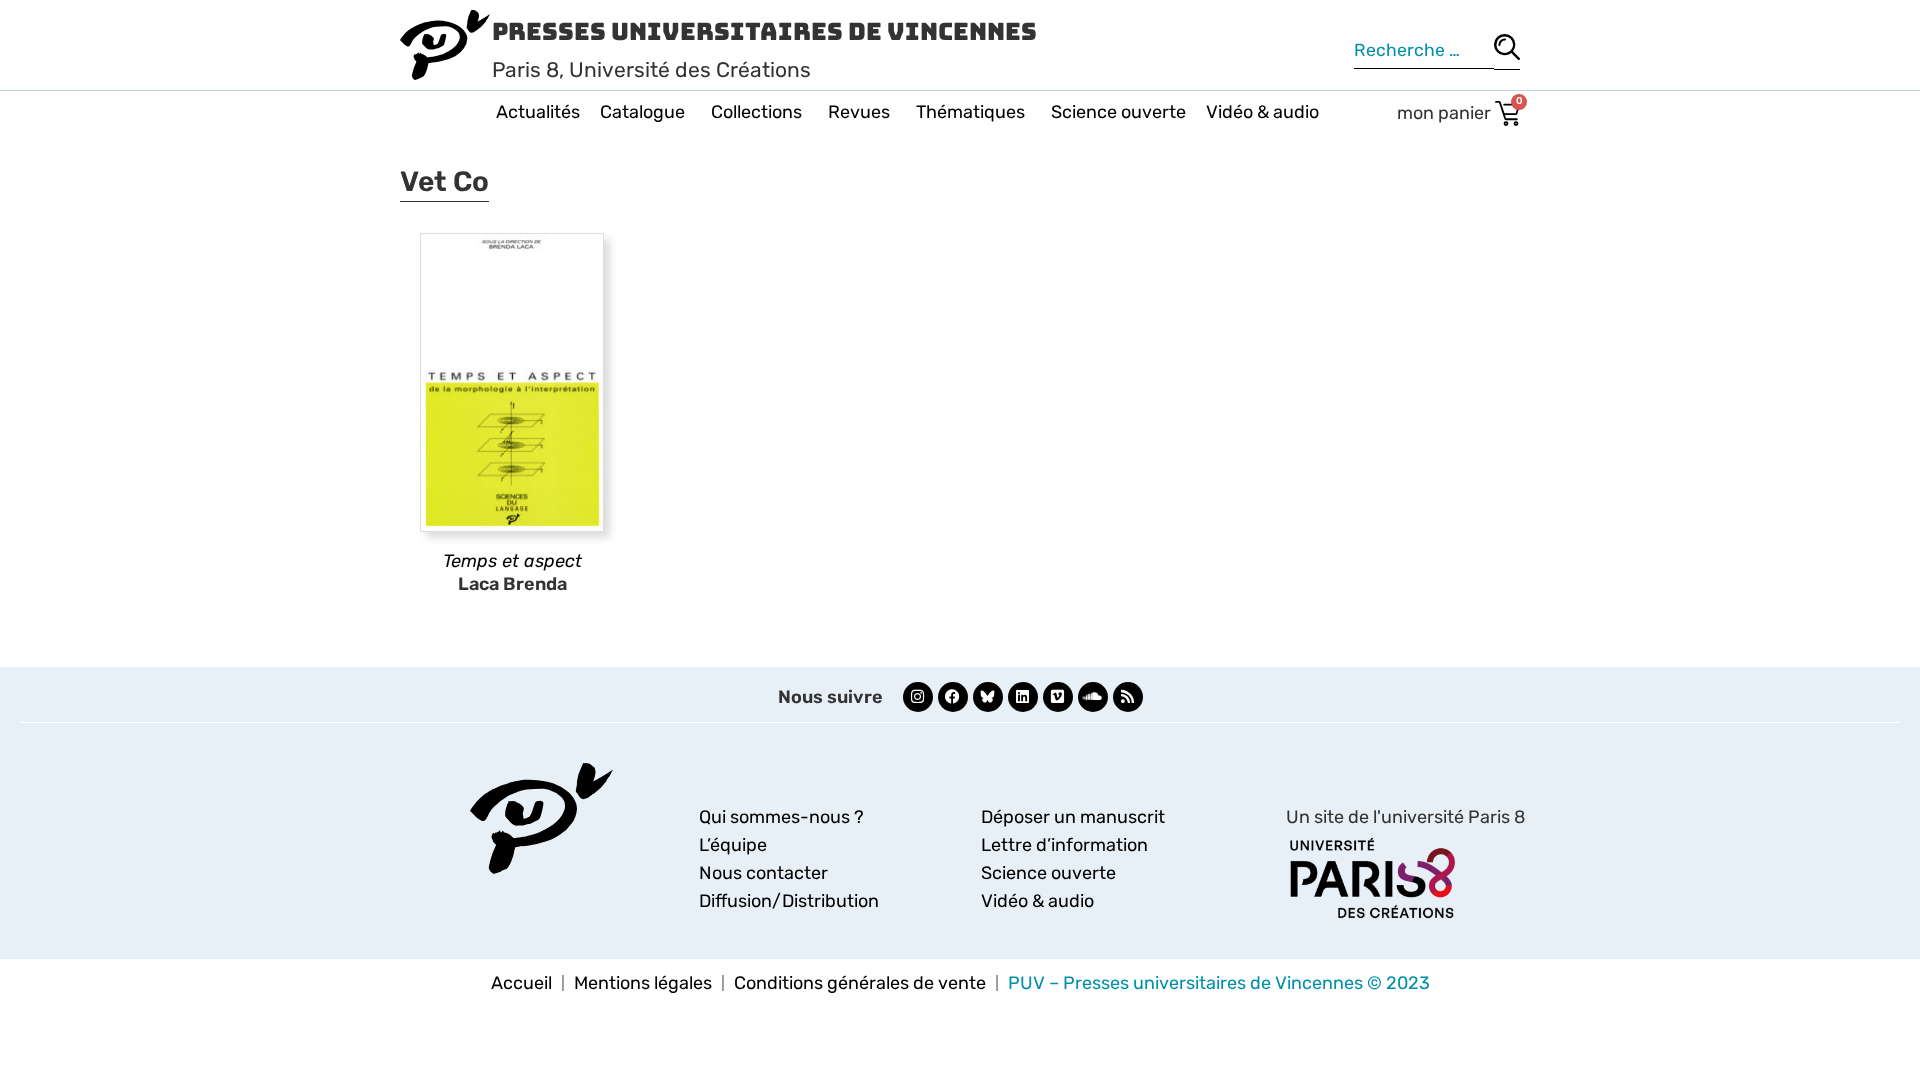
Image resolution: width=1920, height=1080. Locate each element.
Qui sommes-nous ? (781, 817)
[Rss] (1128, 697)
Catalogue (642, 112)
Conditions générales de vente (860, 983)
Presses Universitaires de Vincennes (764, 31)
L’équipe (733, 845)
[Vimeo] (1058, 697)
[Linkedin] (1023, 697)
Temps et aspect (512, 561)
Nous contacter (763, 873)
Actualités (538, 112)
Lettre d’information (1064, 845)
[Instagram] (918, 697)
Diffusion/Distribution (789, 901)
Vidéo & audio (1262, 112)
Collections (756, 112)
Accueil (521, 983)
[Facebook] (953, 697)
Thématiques (970, 112)
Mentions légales (643, 983)
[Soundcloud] (1093, 697)
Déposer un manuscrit (1073, 817)
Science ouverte (1118, 112)
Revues (859, 112)
